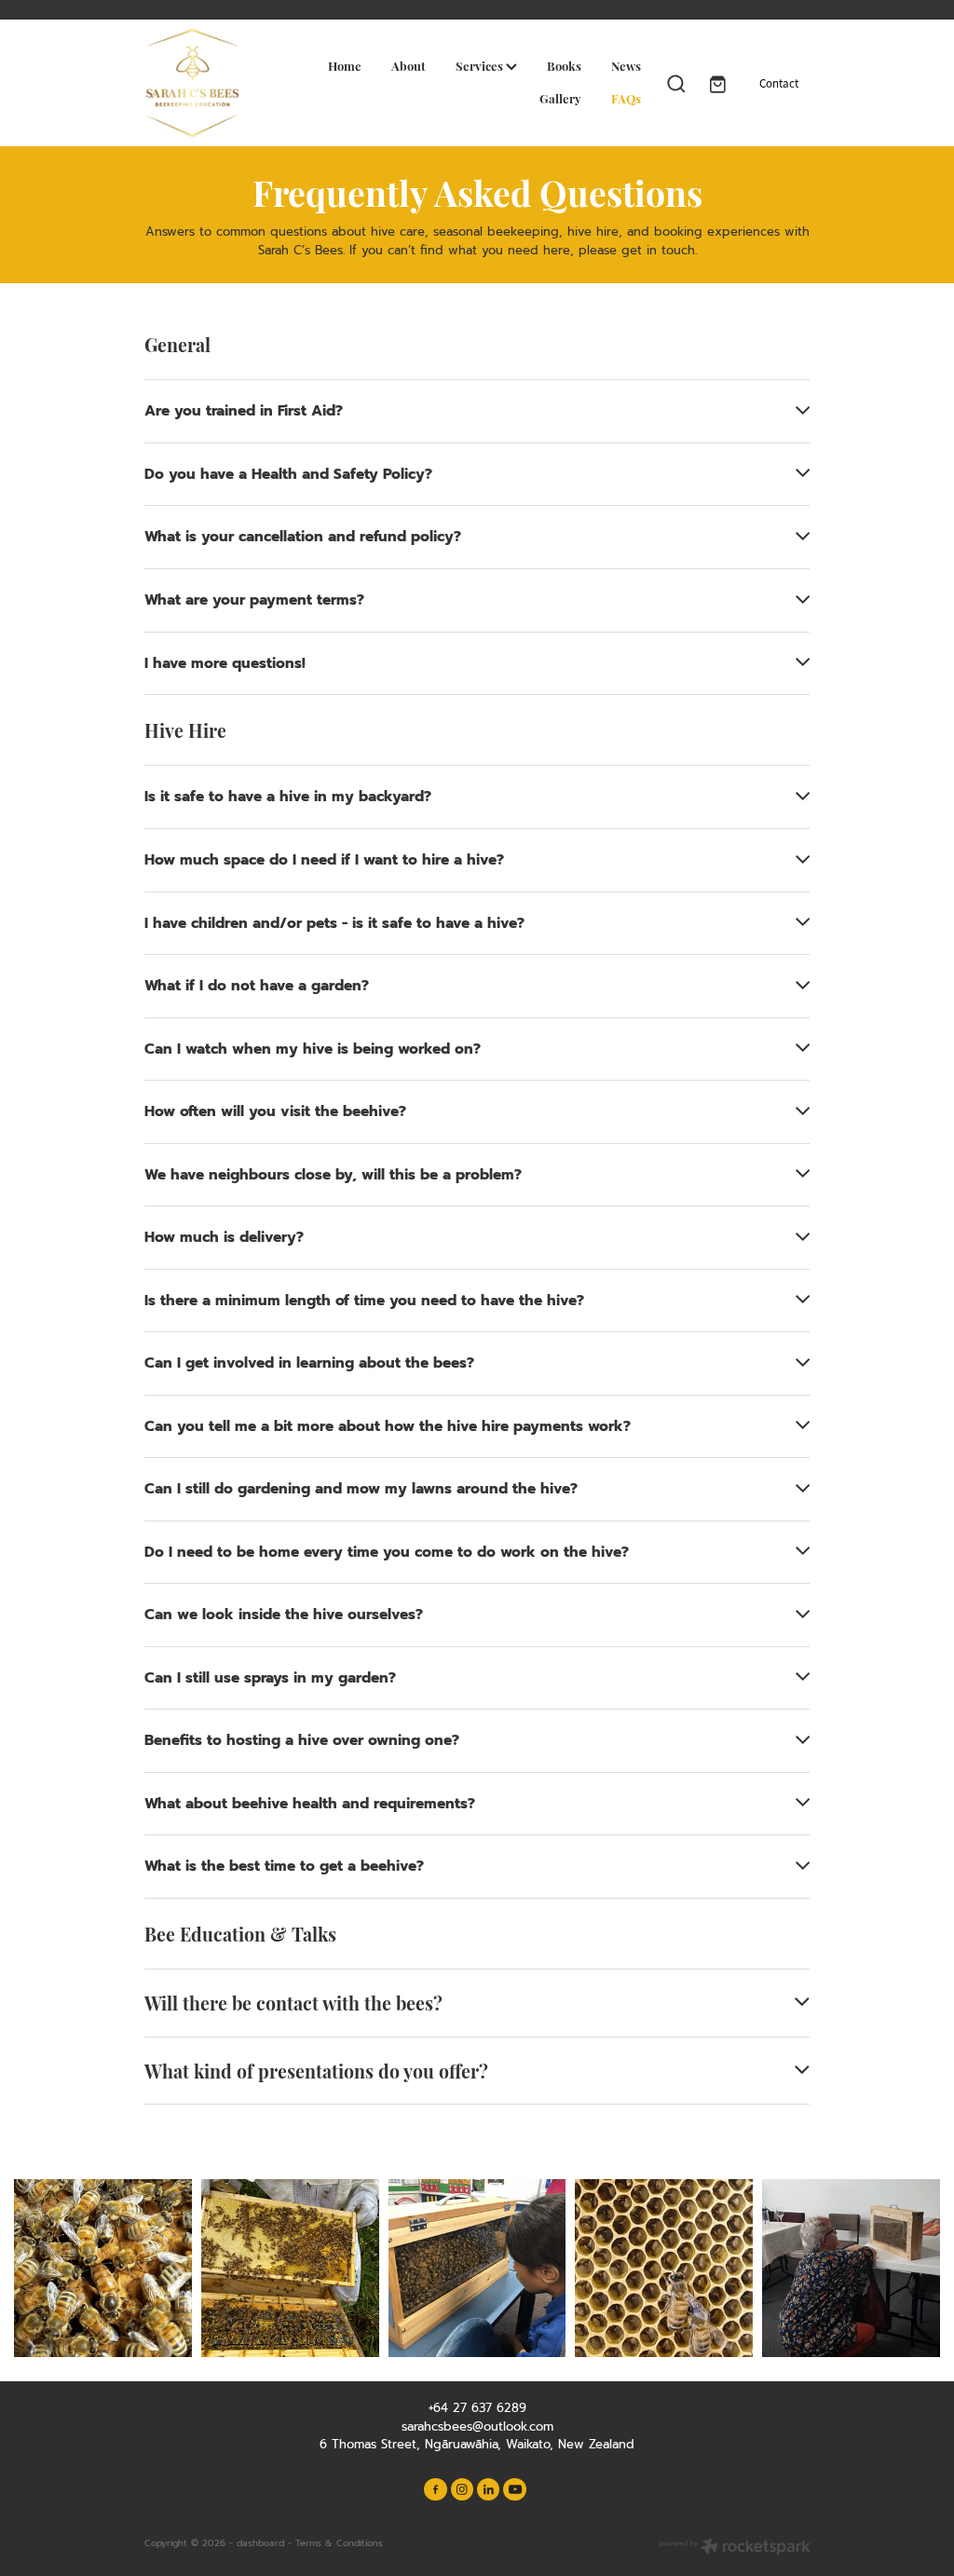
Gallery (560, 98)
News (626, 65)
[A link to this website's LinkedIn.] (488, 2489)
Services (481, 65)
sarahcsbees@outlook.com (477, 2426)
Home (345, 65)
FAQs (626, 98)
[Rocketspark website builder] (735, 2548)
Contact (779, 83)
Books (564, 65)
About (409, 65)
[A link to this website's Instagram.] (462, 2489)
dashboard (260, 2543)
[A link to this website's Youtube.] (514, 2489)
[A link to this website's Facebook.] (435, 2489)
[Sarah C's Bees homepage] (211, 83)
